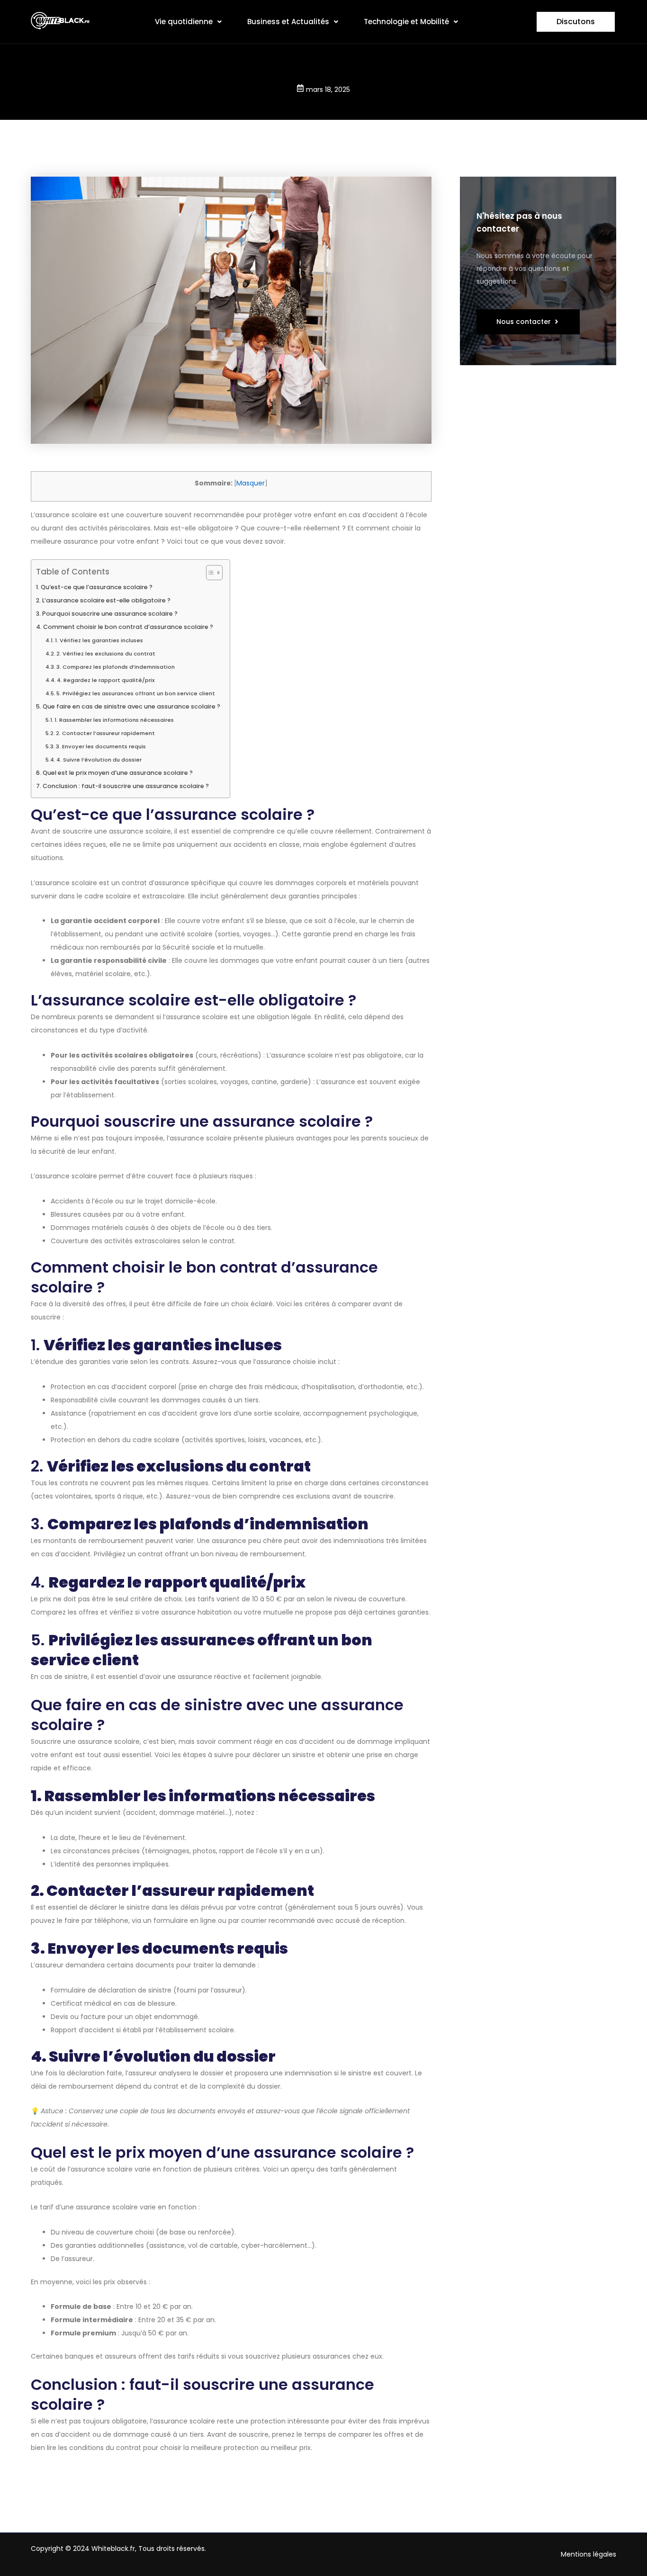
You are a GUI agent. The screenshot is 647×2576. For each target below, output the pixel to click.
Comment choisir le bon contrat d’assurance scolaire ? (128, 627)
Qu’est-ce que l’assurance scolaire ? (97, 587)
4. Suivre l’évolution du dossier (99, 760)
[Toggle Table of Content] (210, 573)
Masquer (251, 483)
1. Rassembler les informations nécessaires (114, 720)
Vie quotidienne (184, 22)
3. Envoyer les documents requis (101, 746)
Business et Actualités (288, 22)
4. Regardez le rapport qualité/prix (106, 680)
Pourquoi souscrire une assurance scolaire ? (110, 614)
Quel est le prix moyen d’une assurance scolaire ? (118, 773)
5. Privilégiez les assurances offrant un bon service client (136, 693)
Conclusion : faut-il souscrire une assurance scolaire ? (126, 786)
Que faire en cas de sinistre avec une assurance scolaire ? (131, 706)
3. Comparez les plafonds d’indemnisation (116, 667)
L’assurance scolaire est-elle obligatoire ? (106, 600)
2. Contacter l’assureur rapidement (105, 733)
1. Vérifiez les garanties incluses (99, 640)
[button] (188, 22)
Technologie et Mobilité (406, 22)
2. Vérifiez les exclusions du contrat (106, 654)
